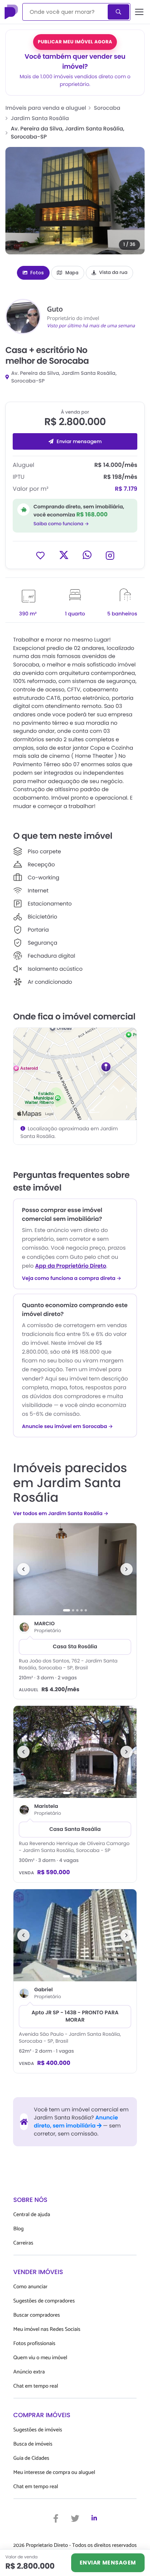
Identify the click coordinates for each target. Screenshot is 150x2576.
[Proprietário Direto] (12, 12)
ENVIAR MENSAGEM (108, 2563)
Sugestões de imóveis (38, 2430)
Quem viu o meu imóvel (40, 2358)
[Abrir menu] (139, 12)
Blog (19, 2229)
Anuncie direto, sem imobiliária (76, 2122)
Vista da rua (113, 273)
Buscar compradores (37, 2315)
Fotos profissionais (34, 2344)
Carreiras (23, 2243)
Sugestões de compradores (44, 2301)
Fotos (37, 273)
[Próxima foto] (127, 1569)
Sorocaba (107, 108)
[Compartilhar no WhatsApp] (87, 555)
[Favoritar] (40, 555)
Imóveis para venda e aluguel (46, 108)
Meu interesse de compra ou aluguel (54, 2473)
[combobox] (66, 12)
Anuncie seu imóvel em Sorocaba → (67, 1427)
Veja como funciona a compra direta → (72, 1278)
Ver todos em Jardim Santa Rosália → (61, 1513)
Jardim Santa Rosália (40, 118)
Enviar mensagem (79, 441)
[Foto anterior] (23, 1569)
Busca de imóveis (33, 2444)
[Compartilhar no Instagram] (110, 555)
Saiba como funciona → (61, 524)
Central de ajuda (32, 2215)
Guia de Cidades (31, 2458)
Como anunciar (31, 2287)
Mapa (72, 273)
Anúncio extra (29, 2372)
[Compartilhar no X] (64, 555)
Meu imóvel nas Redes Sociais (47, 2329)
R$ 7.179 (126, 489)
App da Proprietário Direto (71, 1266)
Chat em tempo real (36, 2386)
